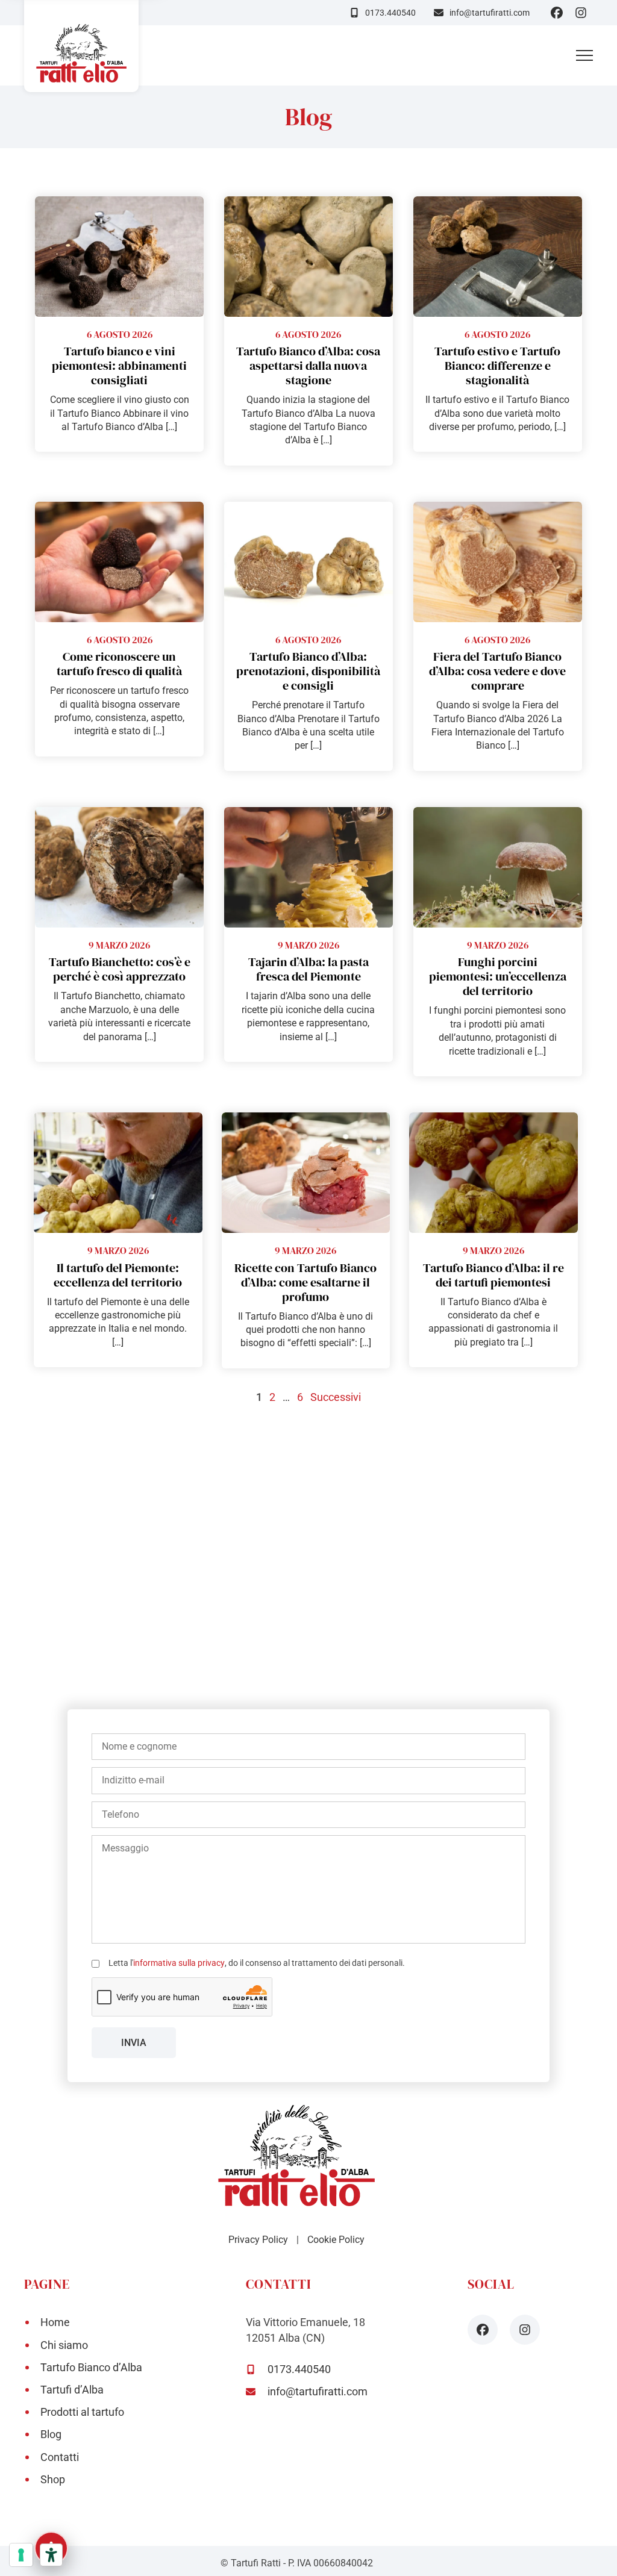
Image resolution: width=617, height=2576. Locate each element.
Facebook (557, 13)
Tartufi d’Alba (72, 2390)
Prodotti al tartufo (82, 2412)
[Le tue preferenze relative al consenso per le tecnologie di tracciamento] (21, 2555)
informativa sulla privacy (179, 1963)
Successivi (336, 1397)
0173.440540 (390, 13)
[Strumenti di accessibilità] (51, 2555)
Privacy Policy (258, 2240)
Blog (51, 2434)
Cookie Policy (336, 2240)
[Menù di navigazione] (584, 55)
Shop (53, 2479)
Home (55, 2322)
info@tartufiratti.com (490, 13)
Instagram (581, 13)
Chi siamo (64, 2345)
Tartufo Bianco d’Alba (91, 2367)
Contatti (60, 2457)
